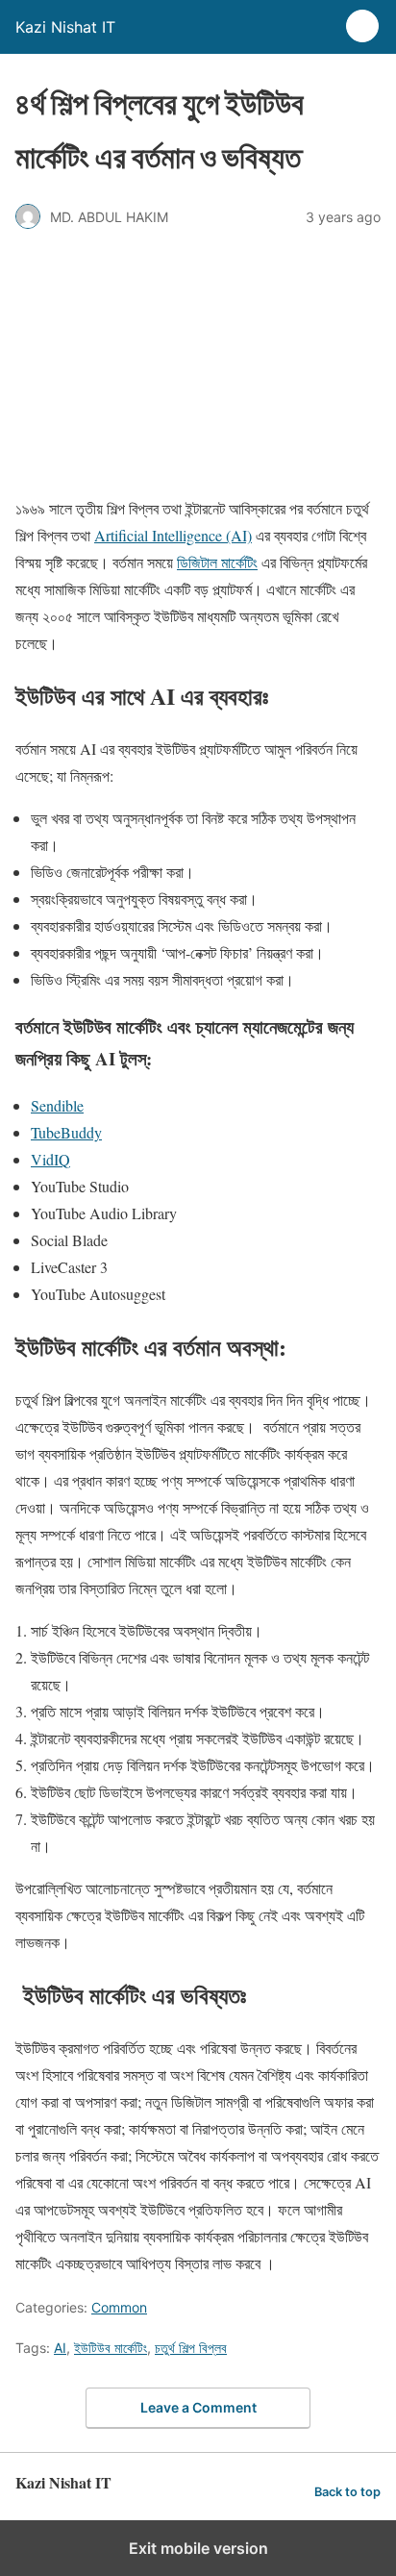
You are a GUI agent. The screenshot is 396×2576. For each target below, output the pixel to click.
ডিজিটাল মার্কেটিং (217, 562)
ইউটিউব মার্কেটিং (111, 2348)
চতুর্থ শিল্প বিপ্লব (191, 2348)
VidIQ (50, 1159)
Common (119, 2307)
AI (60, 2348)
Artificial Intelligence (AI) (173, 535)
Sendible (57, 1105)
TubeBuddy (66, 1132)
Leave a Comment (198, 2407)
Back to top (347, 2492)
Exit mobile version (198, 2548)
